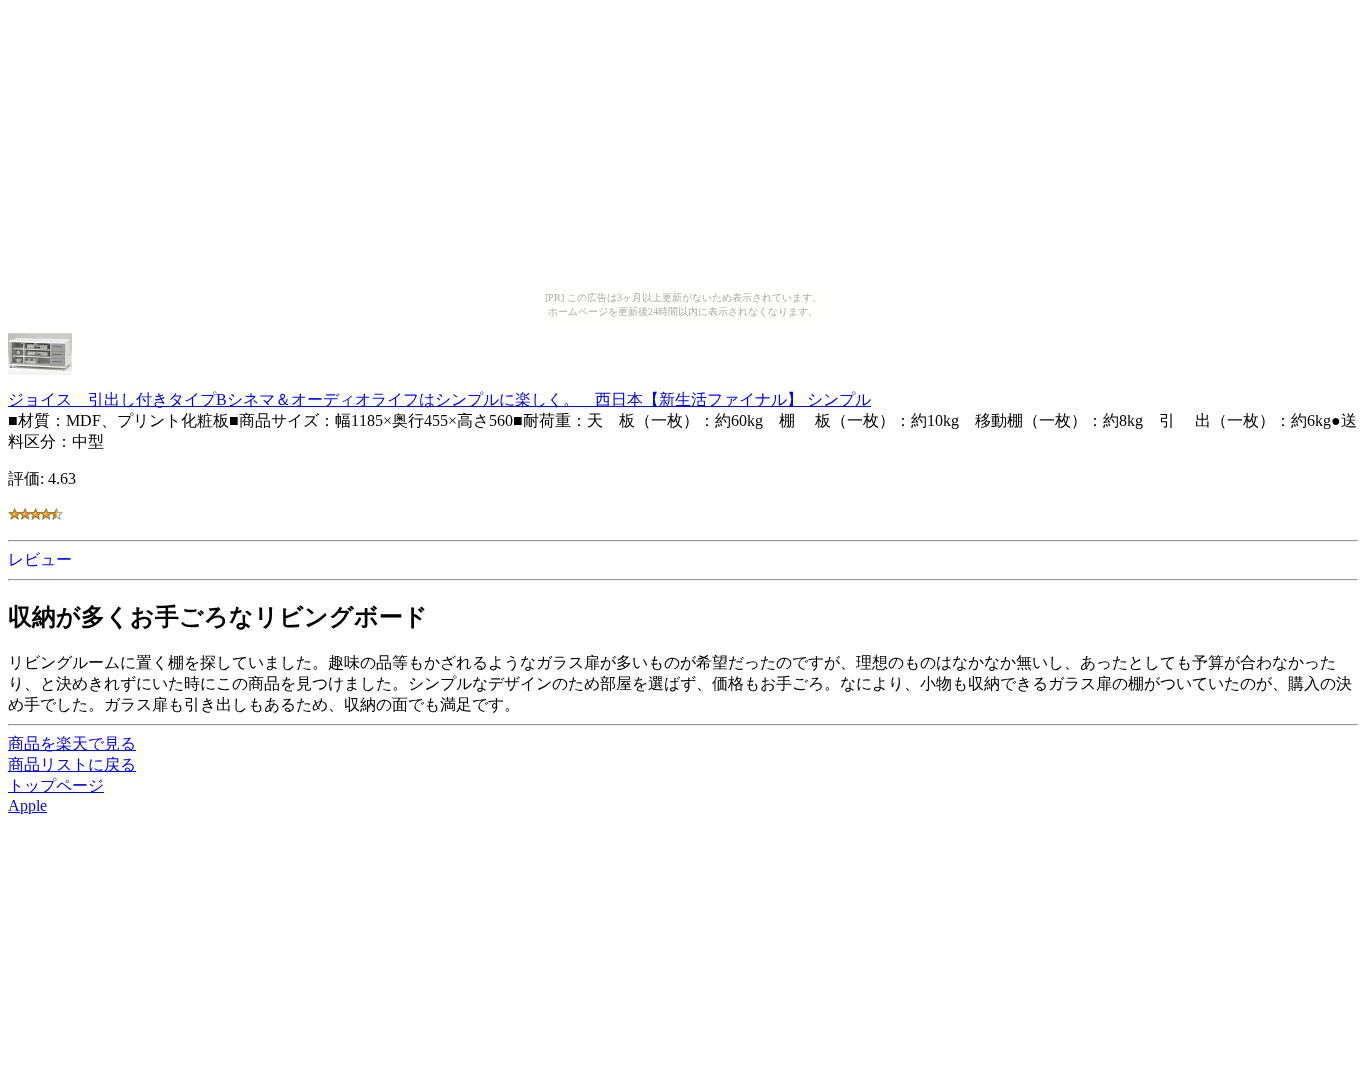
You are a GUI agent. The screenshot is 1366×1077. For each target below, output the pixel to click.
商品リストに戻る (72, 764)
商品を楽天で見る (72, 743)
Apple (27, 805)
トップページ (56, 785)
